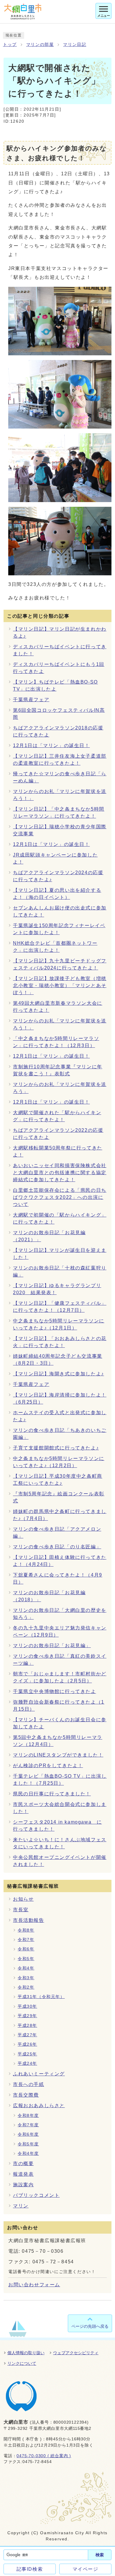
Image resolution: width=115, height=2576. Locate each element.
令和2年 (26, 1987)
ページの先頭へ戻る (90, 2326)
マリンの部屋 (40, 45)
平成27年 (27, 2035)
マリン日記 (75, 45)
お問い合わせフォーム (34, 2285)
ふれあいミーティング (39, 2074)
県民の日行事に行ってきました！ (52, 1794)
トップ (10, 45)
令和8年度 (28, 2116)
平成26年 (27, 2044)
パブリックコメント (36, 2195)
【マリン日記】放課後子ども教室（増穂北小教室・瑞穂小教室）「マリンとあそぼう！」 (60, 985)
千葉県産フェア (31, 700)
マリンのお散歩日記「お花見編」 (52, 1646)
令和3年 (26, 1978)
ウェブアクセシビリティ (76, 2353)
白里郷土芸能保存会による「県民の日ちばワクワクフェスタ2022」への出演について (60, 1197)
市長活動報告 (29, 1920)
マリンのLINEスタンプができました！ (58, 1755)
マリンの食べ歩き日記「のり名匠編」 (57, 1547)
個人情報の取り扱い (26, 2353)
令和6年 (26, 1949)
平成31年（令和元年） (41, 1997)
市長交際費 (26, 2095)
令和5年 (26, 1959)
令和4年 (26, 1968)
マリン (21, 2206)
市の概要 (23, 2163)
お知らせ (23, 1899)
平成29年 (27, 2016)
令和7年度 (28, 2125)
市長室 (21, 1910)
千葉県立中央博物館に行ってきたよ (55, 1691)
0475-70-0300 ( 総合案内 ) (44, 2456)
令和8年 (26, 1930)
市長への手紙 (29, 2084)
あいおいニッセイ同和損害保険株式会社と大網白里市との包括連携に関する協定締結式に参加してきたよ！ (60, 1173)
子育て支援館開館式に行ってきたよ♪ (56, 1448)
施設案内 (23, 2185)
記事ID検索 (30, 2569)
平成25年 (27, 2054)
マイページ (86, 2569)
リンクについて (22, 2363)
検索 (100, 2555)
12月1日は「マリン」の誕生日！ (51, 745)
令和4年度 (28, 2153)
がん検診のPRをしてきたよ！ (48, 1766)
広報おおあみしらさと (39, 2106)
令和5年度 (28, 2144)
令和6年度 (28, 2134)
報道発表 (23, 2174)
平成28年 (27, 2026)
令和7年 (26, 1940)
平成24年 (27, 2063)
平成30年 (27, 2006)
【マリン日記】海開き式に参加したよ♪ (59, 1374)
